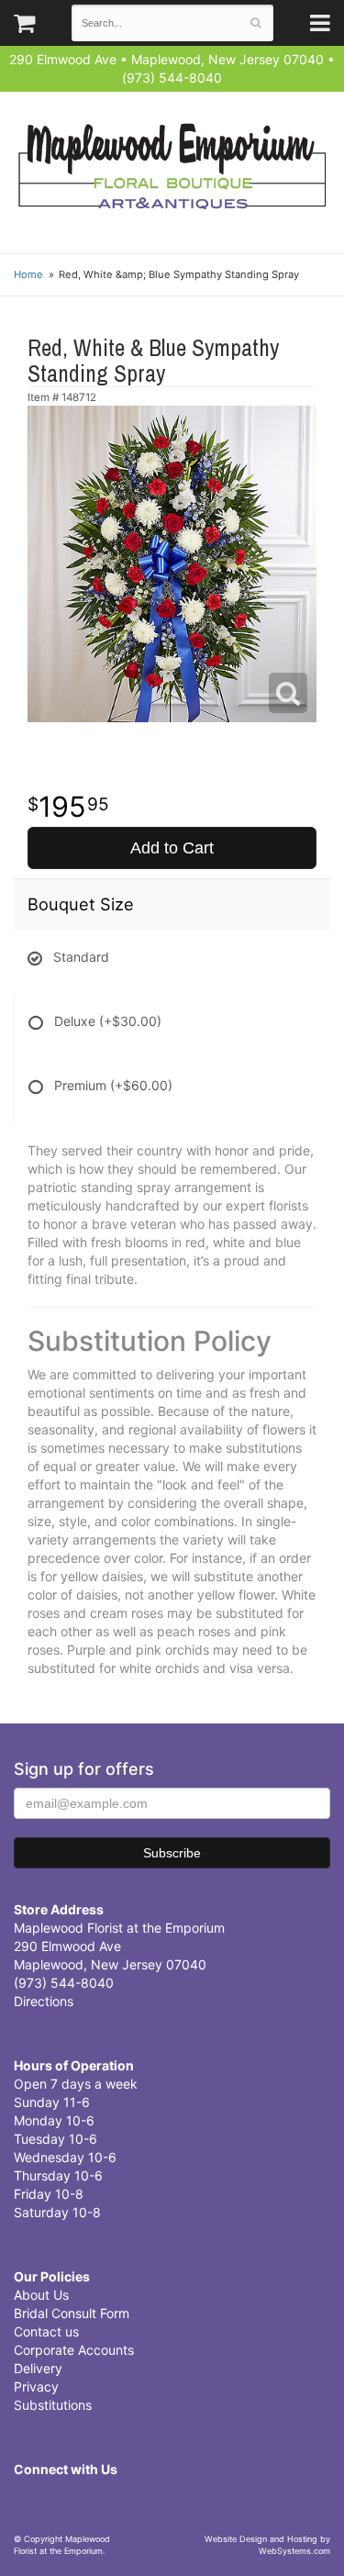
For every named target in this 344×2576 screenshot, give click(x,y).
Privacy (36, 2386)
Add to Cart (172, 848)
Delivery (38, 2368)
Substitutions (53, 2405)
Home (28, 274)
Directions (44, 2001)
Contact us (46, 2331)
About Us (41, 2295)
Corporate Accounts (74, 2350)
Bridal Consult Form (72, 2313)
